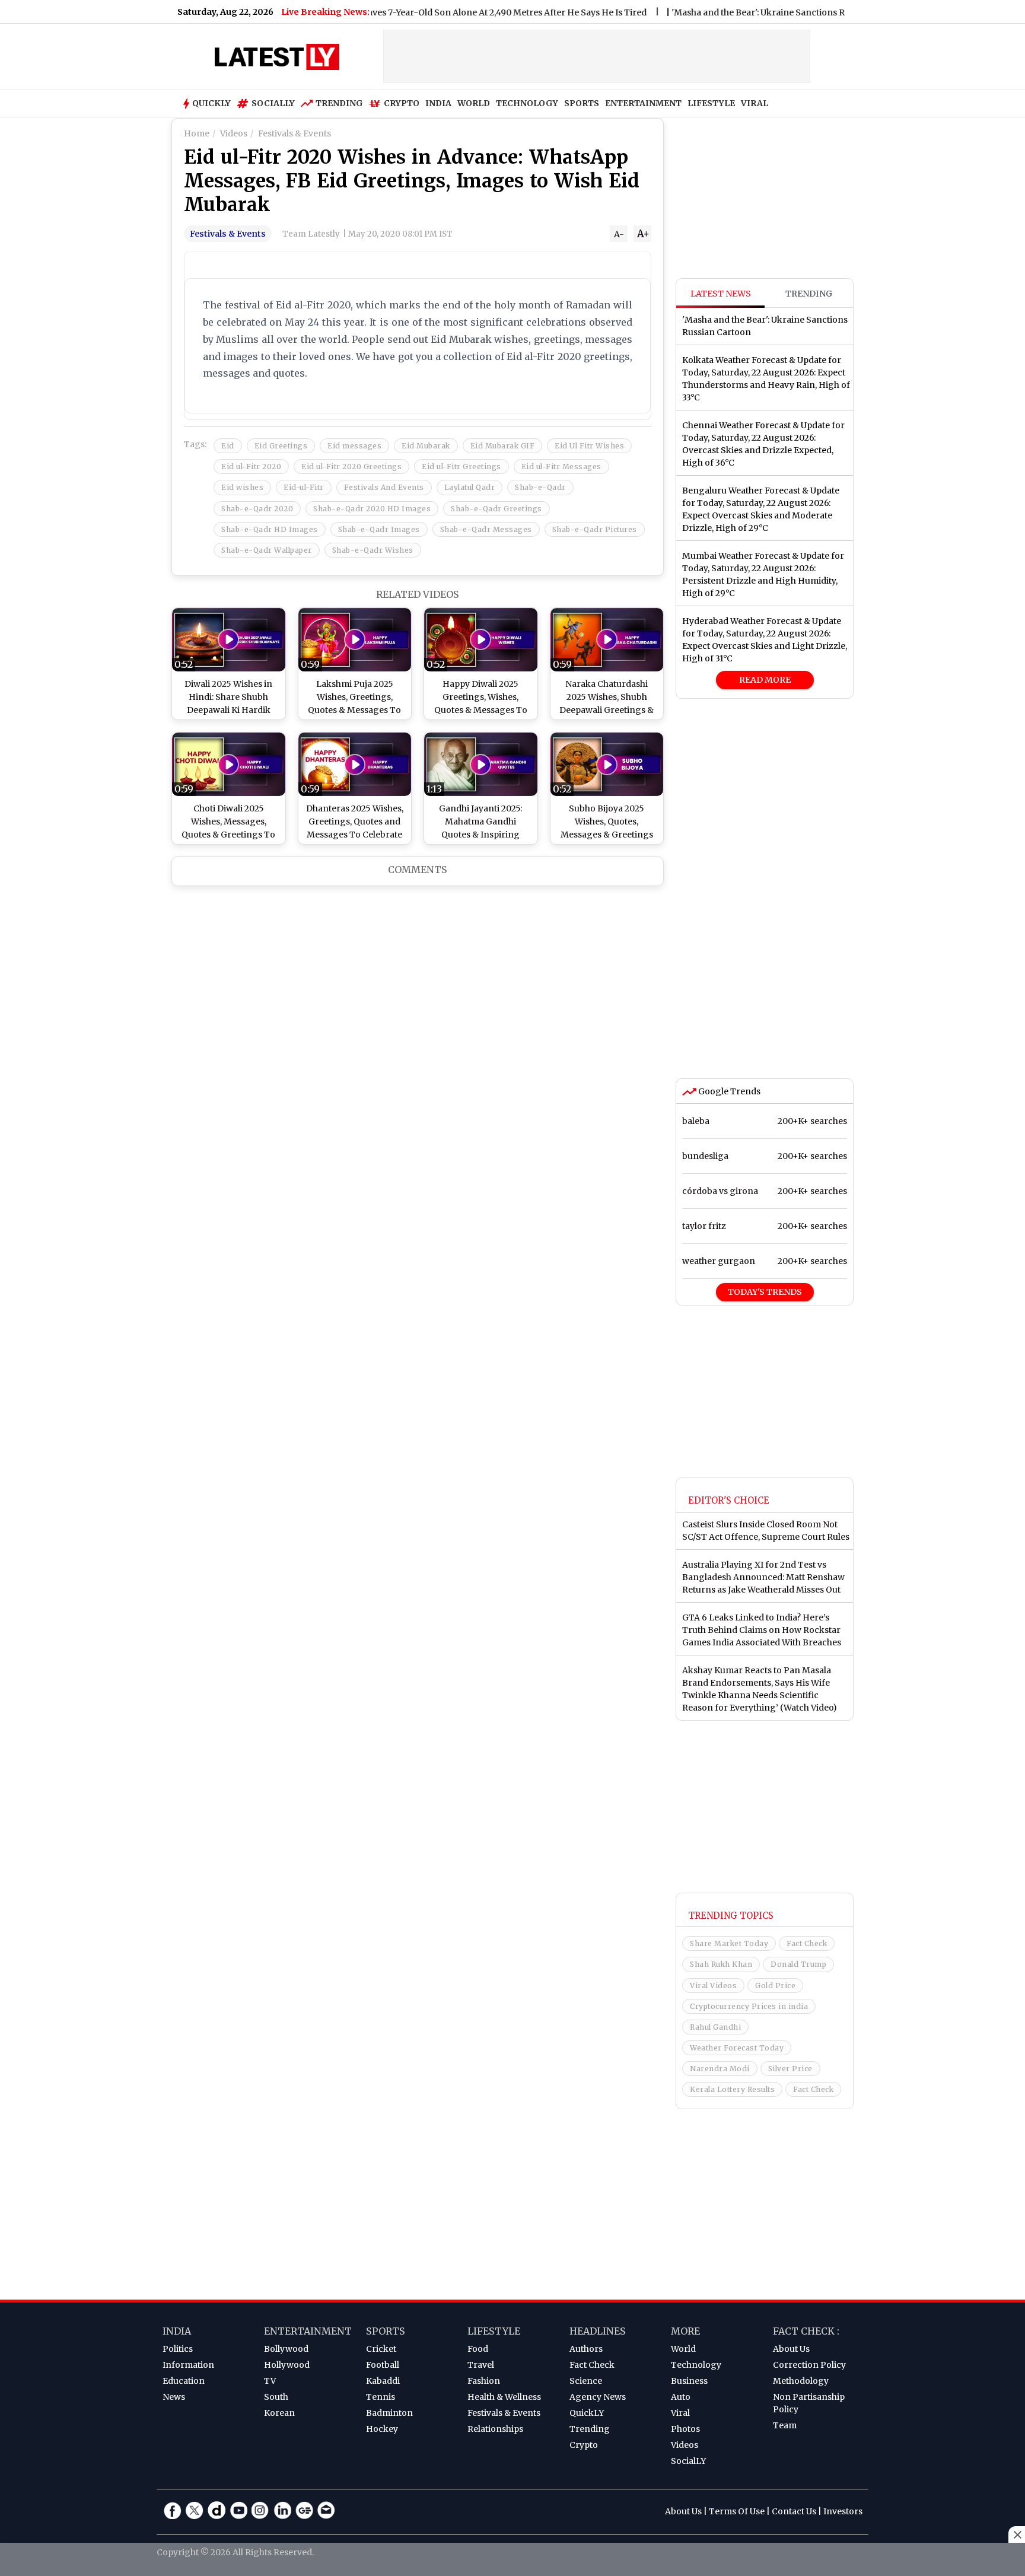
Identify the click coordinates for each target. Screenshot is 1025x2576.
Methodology (801, 2381)
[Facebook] (173, 2510)
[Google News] (304, 2510)
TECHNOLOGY (527, 103)
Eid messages (354, 446)
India (177, 2331)
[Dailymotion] (217, 2510)
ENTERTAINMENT (643, 103)
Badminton (389, 2413)
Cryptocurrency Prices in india (749, 2006)
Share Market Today (729, 1943)
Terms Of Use (737, 2511)
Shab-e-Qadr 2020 (257, 509)
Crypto (402, 103)
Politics (178, 2349)
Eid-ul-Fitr (304, 487)
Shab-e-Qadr (540, 487)
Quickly (211, 103)
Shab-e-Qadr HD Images (270, 529)
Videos (685, 2445)
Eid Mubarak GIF (503, 446)
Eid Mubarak (426, 446)
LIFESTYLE (711, 103)
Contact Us (794, 2511)
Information (188, 2365)
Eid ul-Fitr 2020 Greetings (351, 467)
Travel (481, 2365)
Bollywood (286, 2349)
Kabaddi (383, 2381)
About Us (791, 2349)
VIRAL (755, 103)
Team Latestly (311, 234)
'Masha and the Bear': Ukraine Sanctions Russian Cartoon (738, 12)
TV (270, 2381)
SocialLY (688, 2461)
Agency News (598, 2397)
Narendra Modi (720, 2069)
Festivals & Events (228, 234)
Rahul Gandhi (715, 2027)
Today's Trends (765, 1292)
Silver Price (790, 2069)
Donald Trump (798, 1964)
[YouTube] (238, 2510)
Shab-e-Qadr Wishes (373, 550)
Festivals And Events (384, 487)
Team (785, 2425)
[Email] (326, 2510)
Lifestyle (494, 2331)
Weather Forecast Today (737, 2048)
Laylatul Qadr (470, 487)
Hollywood (287, 2365)
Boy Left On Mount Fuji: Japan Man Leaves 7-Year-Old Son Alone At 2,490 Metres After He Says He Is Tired (378, 12)
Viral (680, 2413)
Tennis (381, 2397)
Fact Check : (806, 2331)
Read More (765, 680)
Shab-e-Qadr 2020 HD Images (372, 509)
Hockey (382, 2429)
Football (383, 2365)
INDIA (438, 103)
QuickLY (587, 2413)
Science (586, 2381)
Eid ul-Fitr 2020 (251, 467)
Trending (339, 103)
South (276, 2397)
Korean (279, 2413)
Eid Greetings (281, 446)
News (174, 2397)
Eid (228, 446)
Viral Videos (713, 1986)
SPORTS (582, 103)
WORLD (474, 103)
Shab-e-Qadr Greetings (496, 509)
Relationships (495, 2429)
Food (478, 2349)
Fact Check (807, 1943)
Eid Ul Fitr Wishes (589, 446)
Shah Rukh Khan (721, 1964)
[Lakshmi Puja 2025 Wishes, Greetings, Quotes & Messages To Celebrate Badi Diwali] (355, 640)
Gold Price (775, 1986)
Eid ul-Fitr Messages (561, 467)
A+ (643, 234)
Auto (681, 2397)
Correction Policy (809, 2365)
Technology (696, 2365)
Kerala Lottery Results (732, 2089)
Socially (273, 103)
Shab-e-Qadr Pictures (595, 529)
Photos (685, 2429)
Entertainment (308, 2331)
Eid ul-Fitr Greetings (461, 467)
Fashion (484, 2381)
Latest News (721, 294)
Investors (843, 2511)
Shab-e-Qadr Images (379, 529)
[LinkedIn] (282, 2510)
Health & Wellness (504, 2397)
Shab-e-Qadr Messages (486, 529)
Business (689, 2381)
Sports (386, 2331)
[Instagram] (260, 2510)
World (683, 2349)
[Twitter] (195, 2510)
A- (619, 234)
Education (184, 2381)
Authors (586, 2349)
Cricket (381, 2349)
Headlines (598, 2331)
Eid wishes (242, 487)
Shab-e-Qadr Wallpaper (267, 550)
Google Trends (728, 1091)
